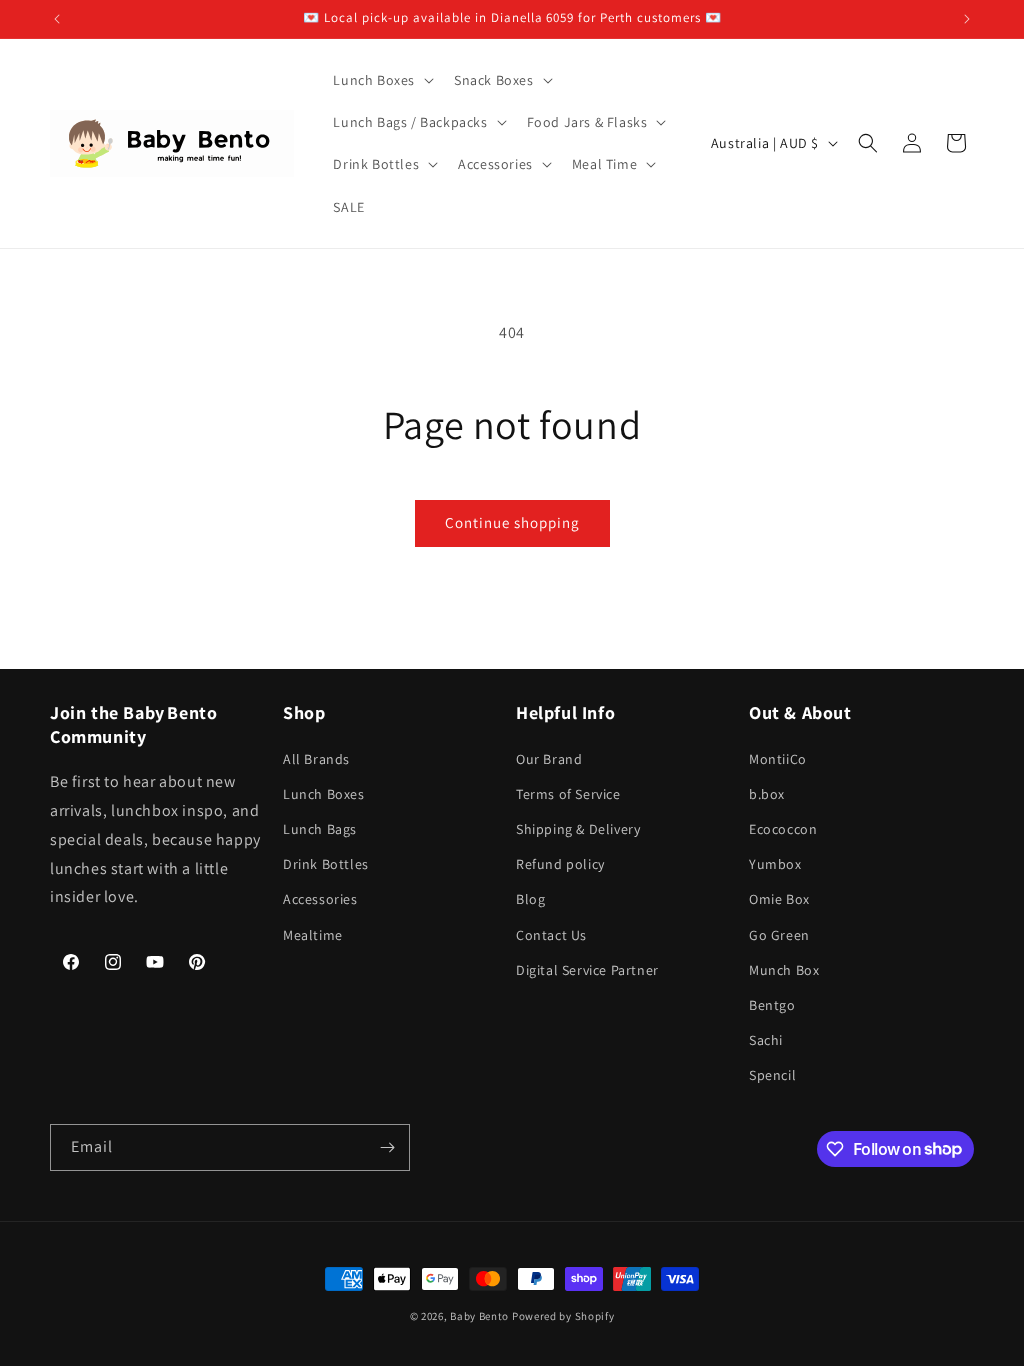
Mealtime (313, 935)
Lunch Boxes (324, 794)
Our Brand (549, 759)
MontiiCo (778, 759)
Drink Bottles (326, 864)
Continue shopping (512, 522)
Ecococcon (783, 829)
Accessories (320, 899)
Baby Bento (479, 1316)
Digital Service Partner (587, 970)
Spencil (772, 1075)
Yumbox (775, 864)
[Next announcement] (967, 19)
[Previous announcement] (57, 19)
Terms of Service (568, 794)
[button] (381, 80)
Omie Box (779, 899)
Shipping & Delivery (578, 829)
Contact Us (551, 935)
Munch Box (784, 970)
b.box (767, 794)
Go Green (779, 935)
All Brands (316, 759)
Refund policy (560, 864)
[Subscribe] (387, 1147)
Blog (530, 899)
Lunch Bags (320, 829)
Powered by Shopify (563, 1316)
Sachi (766, 1040)
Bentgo (772, 1005)
